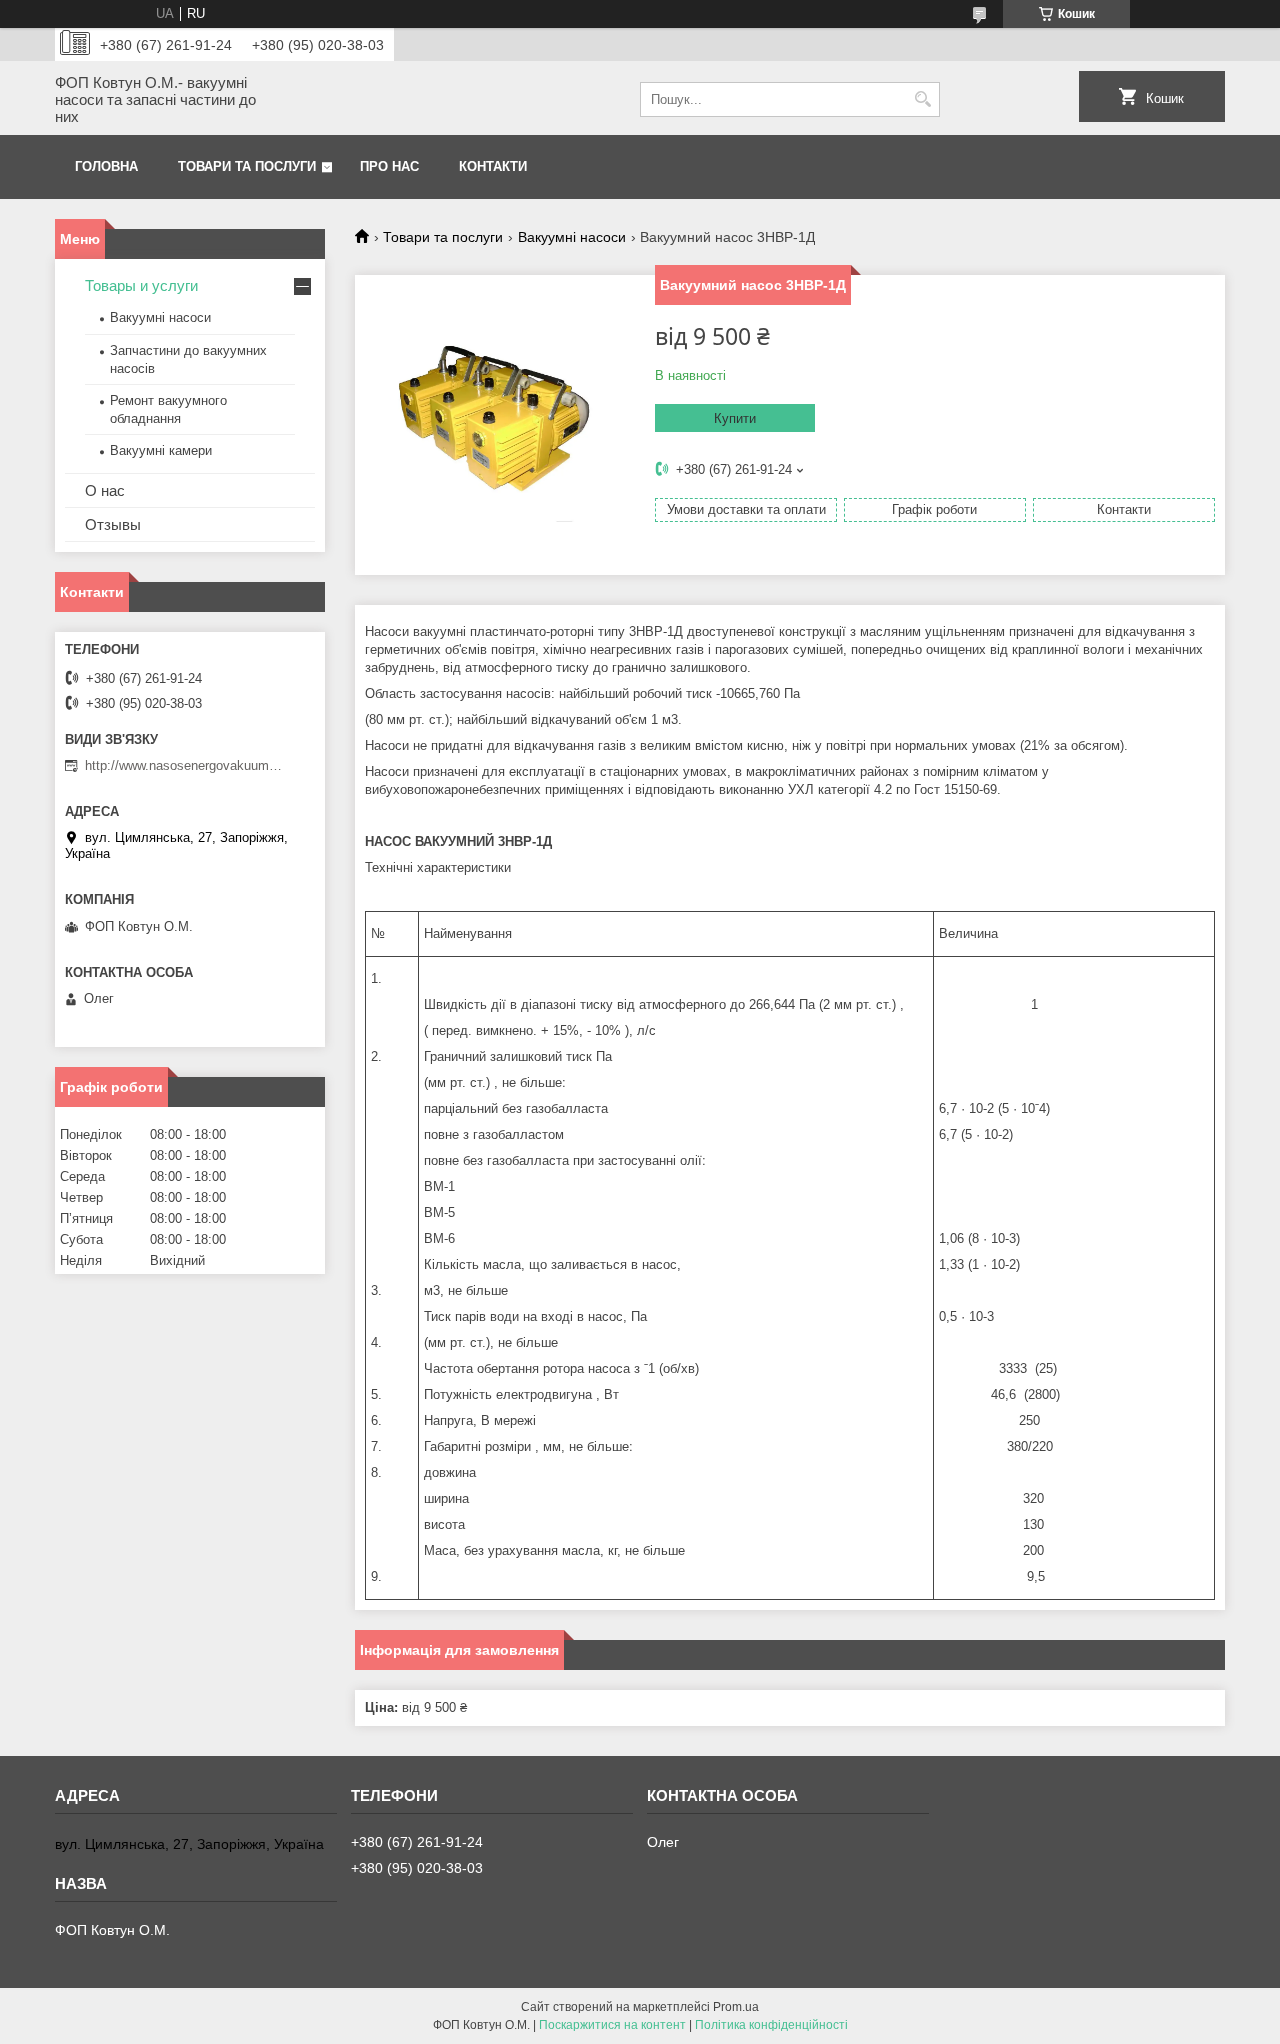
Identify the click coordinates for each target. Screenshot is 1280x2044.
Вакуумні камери (161, 450)
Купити (735, 418)
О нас (105, 490)
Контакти (493, 166)
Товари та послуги (247, 166)
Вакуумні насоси (572, 237)
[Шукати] (922, 99)
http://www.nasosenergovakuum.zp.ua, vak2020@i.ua (185, 765)
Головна (106, 166)
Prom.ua (736, 2007)
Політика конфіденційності (771, 2025)
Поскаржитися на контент (612, 2025)
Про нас (389, 166)
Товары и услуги (141, 285)
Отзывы (113, 524)
